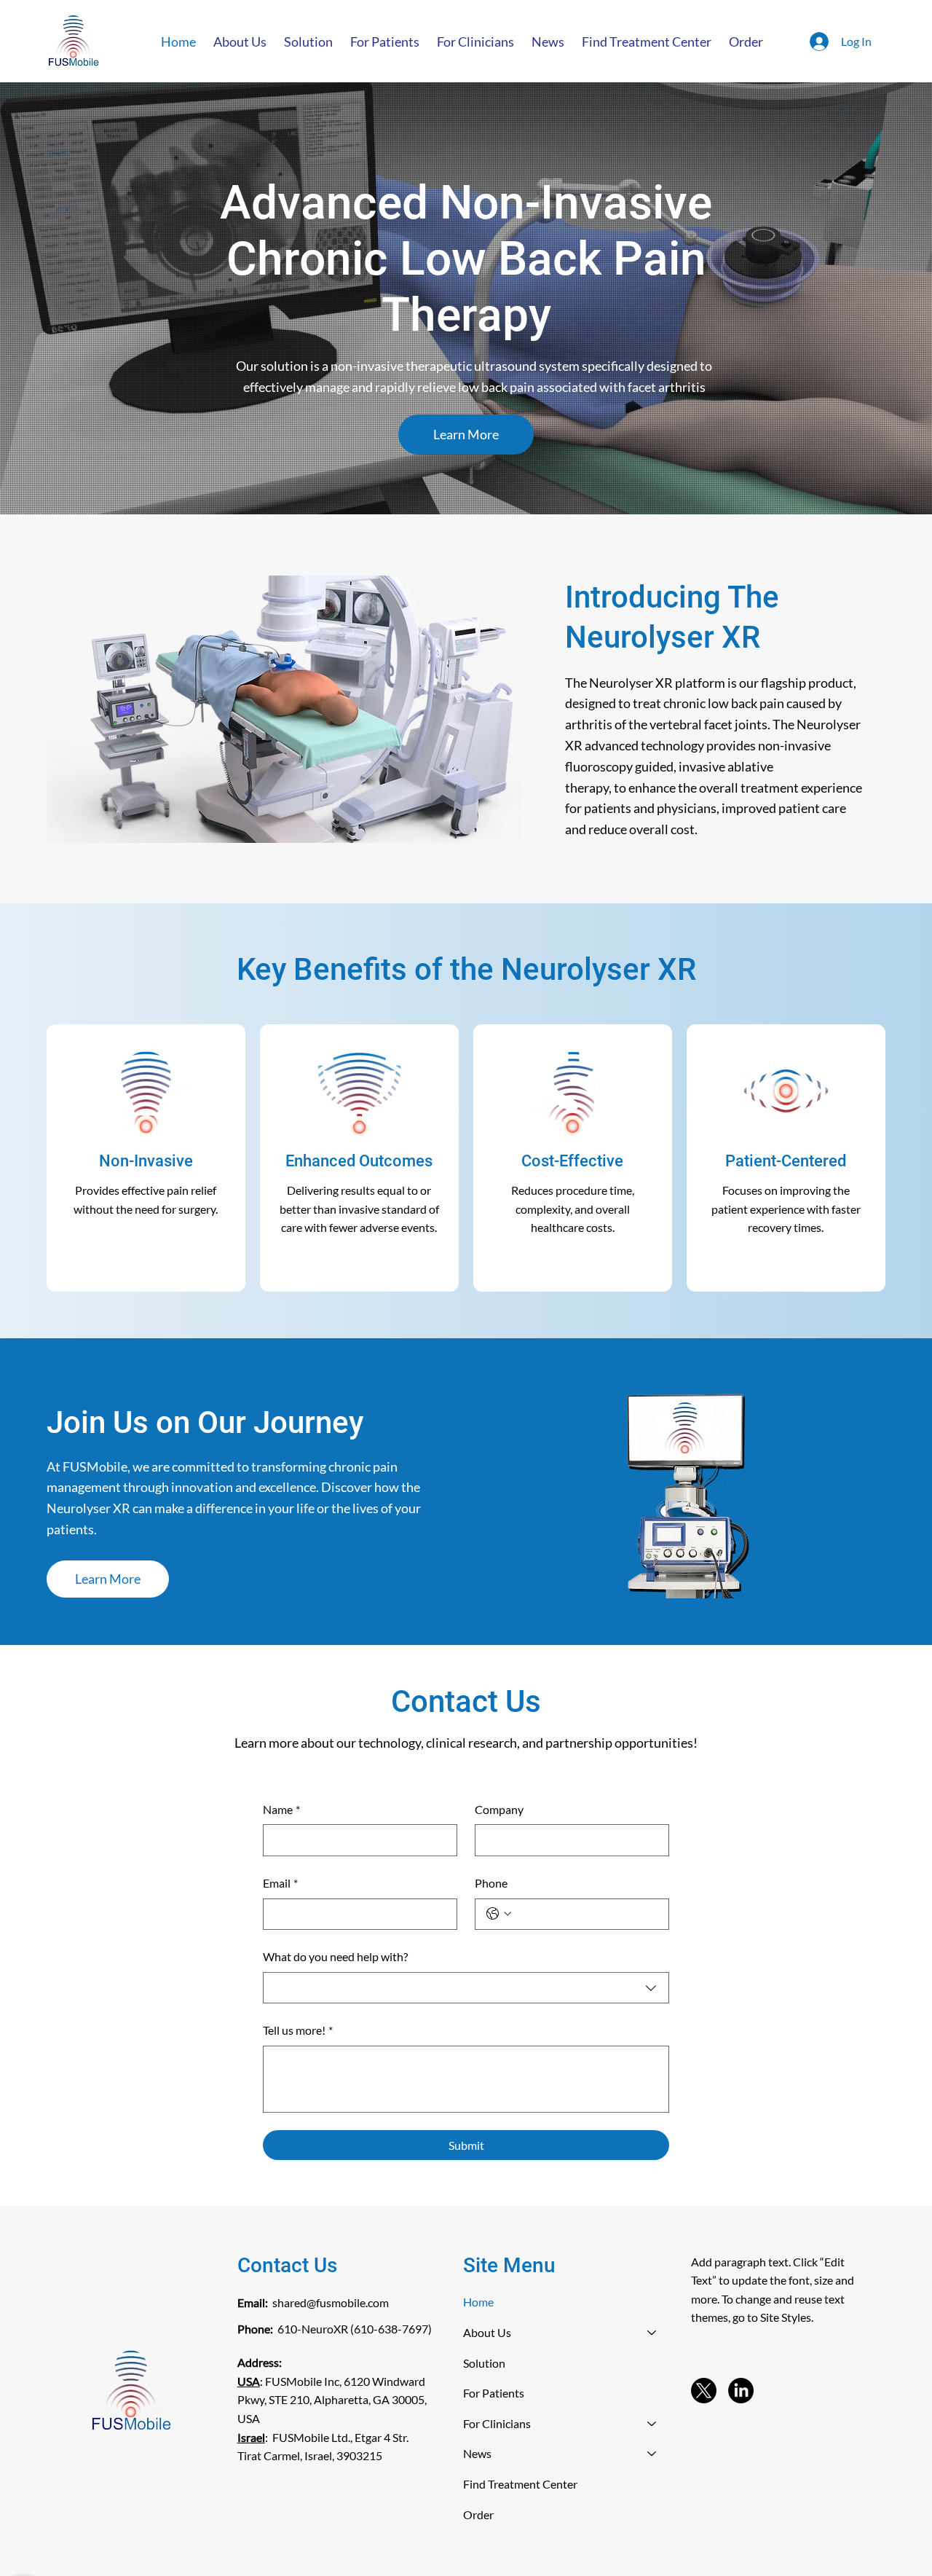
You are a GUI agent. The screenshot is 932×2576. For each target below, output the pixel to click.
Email (280, 1883)
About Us (487, 2332)
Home (478, 2302)
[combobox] (466, 1988)
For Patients (494, 2393)
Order (478, 2514)
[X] (704, 2391)
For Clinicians (497, 2423)
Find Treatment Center (520, 2484)
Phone (491, 1883)
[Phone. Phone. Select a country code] (499, 1914)
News (477, 2453)
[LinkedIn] (741, 2391)
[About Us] (652, 2333)
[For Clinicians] (652, 2424)
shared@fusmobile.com (331, 2302)
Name (281, 1809)
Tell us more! (298, 2030)
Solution (484, 2363)
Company (499, 1809)
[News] (652, 2454)
